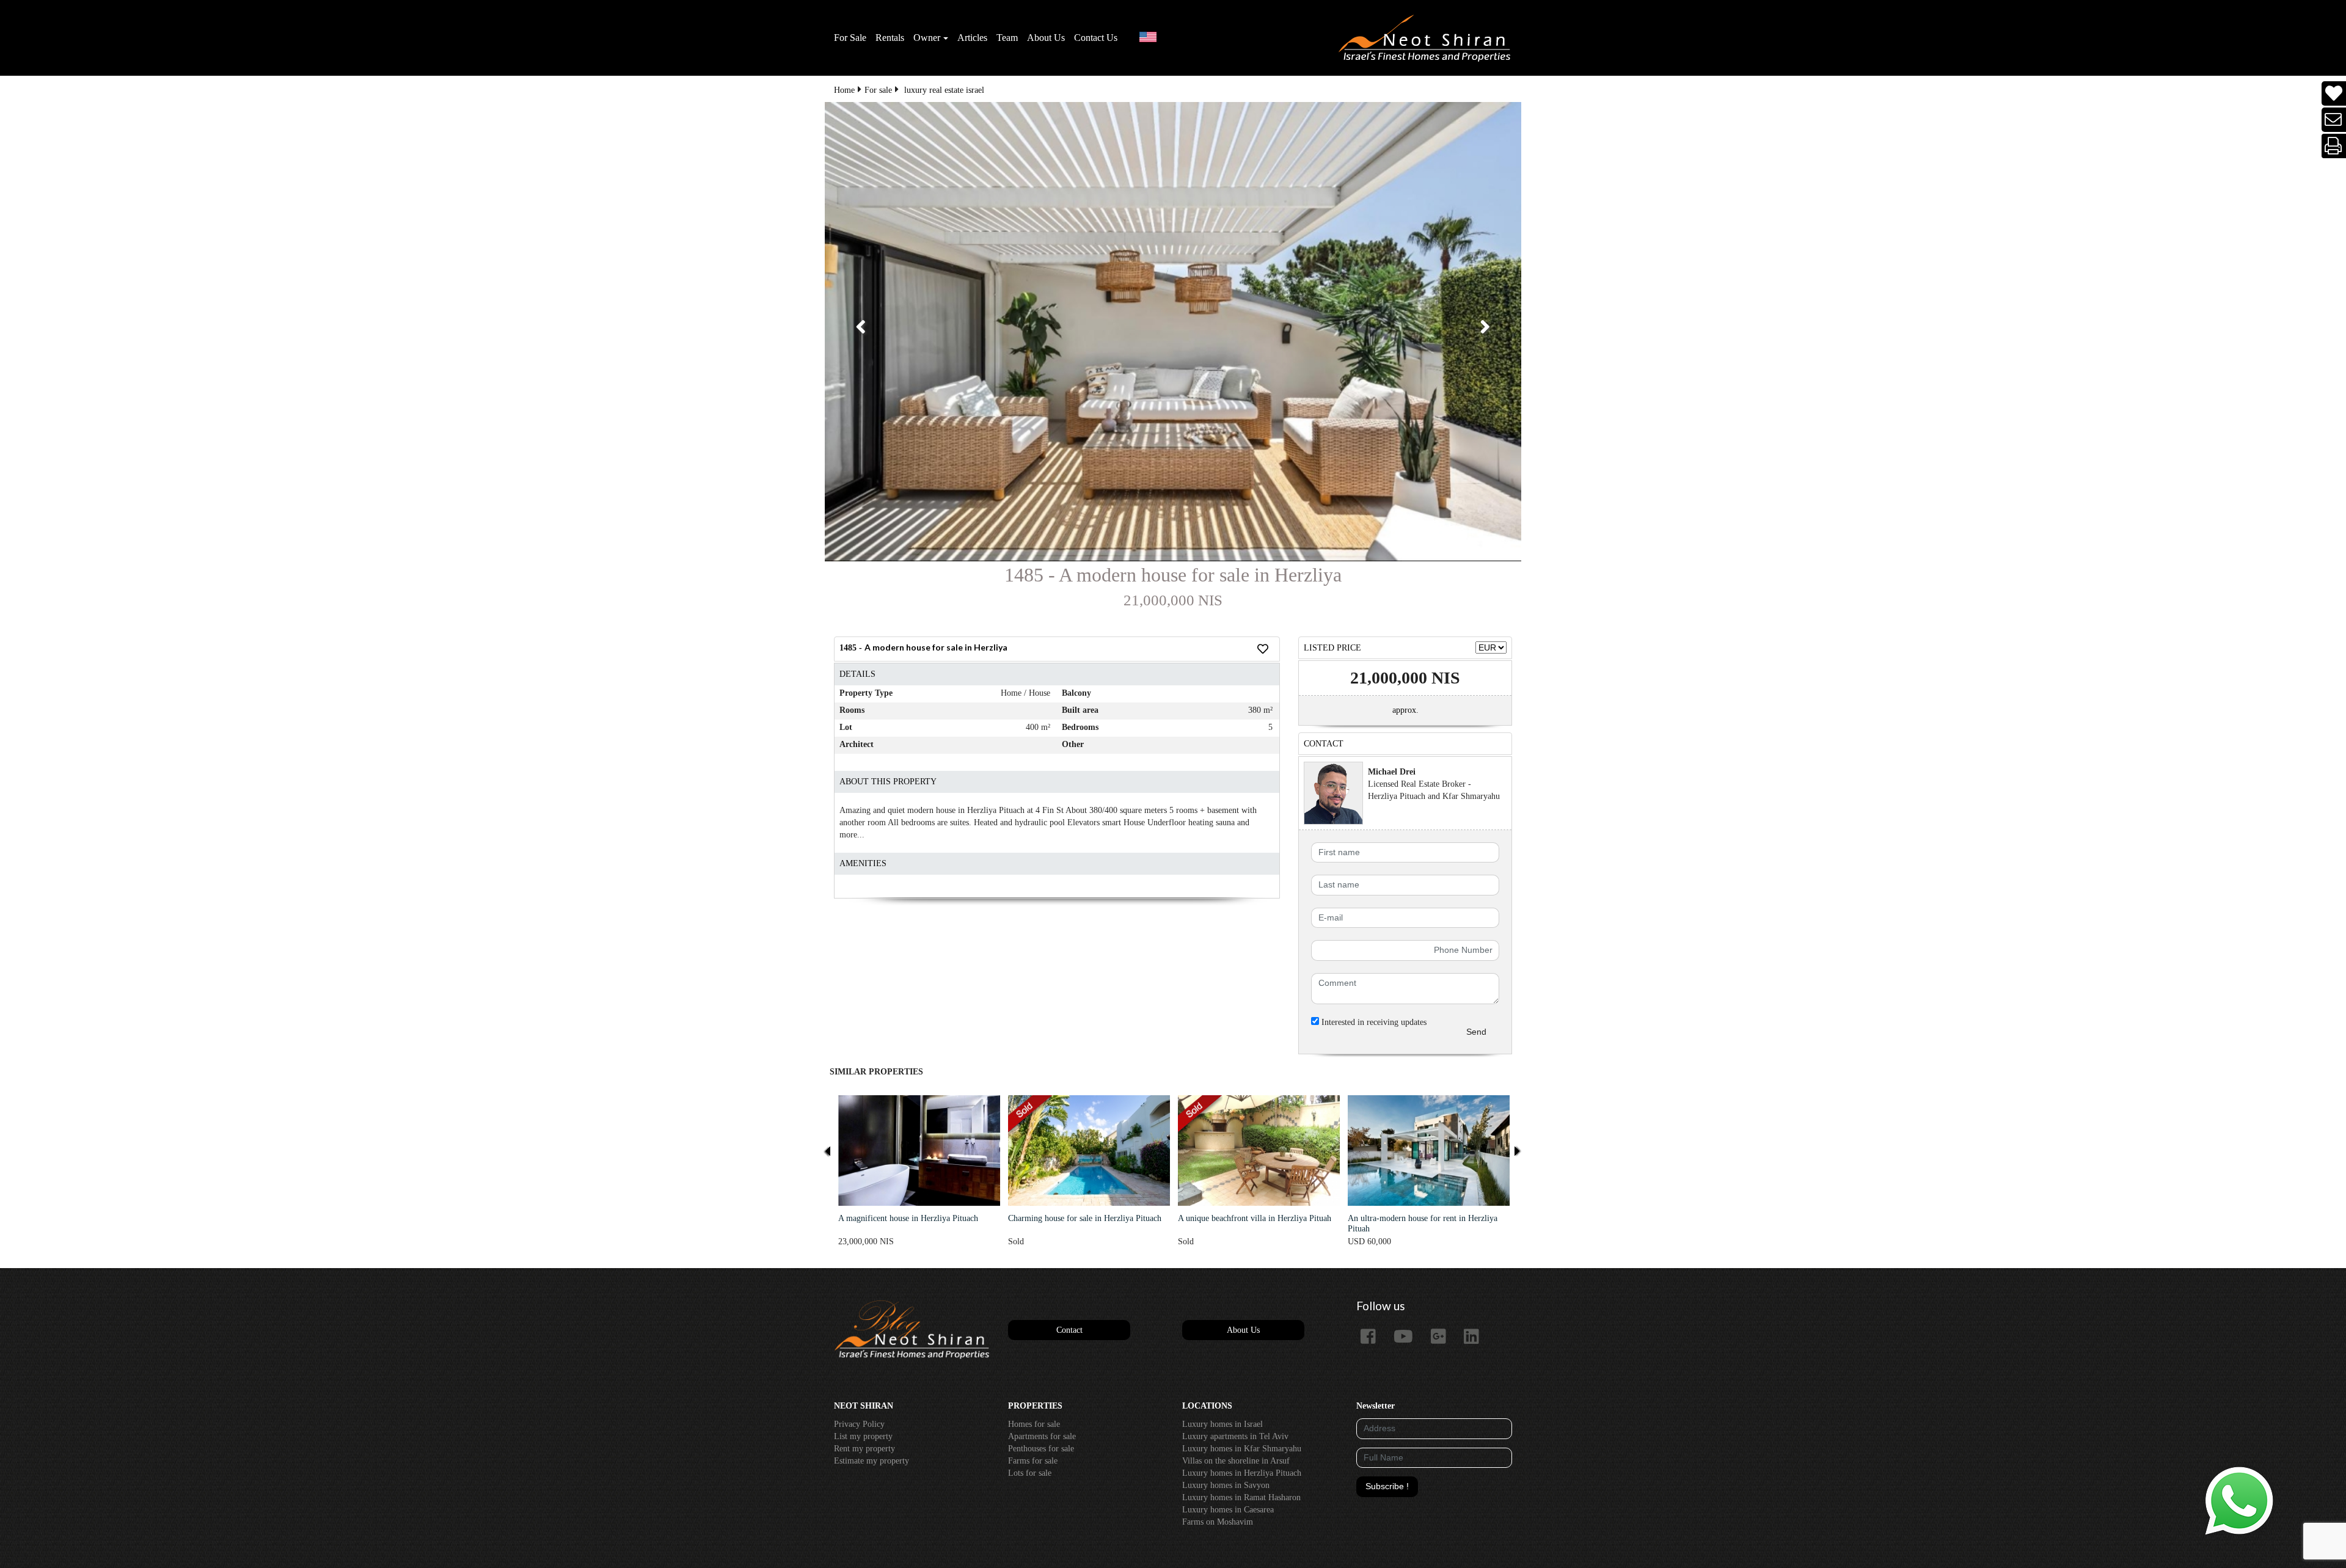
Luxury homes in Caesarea (1228, 1510)
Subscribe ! (1387, 1486)
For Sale (850, 38)
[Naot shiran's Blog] (912, 1330)
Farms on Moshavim (1218, 1522)
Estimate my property (872, 1461)
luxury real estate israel (944, 90)
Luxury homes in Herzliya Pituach (1242, 1473)
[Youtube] (1408, 1337)
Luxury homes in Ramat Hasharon (1241, 1497)
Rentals (890, 38)
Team (1007, 38)
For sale (878, 90)
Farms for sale (1033, 1461)
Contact (1069, 1330)
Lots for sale (1030, 1473)
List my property (863, 1436)
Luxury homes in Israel (1222, 1424)
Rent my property (864, 1449)
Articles (972, 38)
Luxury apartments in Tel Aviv (1235, 1436)
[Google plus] (1443, 1337)
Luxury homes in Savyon (1226, 1485)
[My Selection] (2334, 94)
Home (844, 90)
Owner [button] (927, 38)
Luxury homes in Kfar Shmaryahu (1242, 1449)
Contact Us (1096, 38)
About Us (1046, 38)
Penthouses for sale (1041, 1449)
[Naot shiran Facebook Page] (1373, 1337)
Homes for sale (1034, 1424)
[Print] (2334, 146)
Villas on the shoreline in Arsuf (1236, 1461)
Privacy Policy (859, 1424)
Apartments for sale (1042, 1436)
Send (1476, 1032)
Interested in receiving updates (1373, 1022)
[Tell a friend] (2334, 120)
